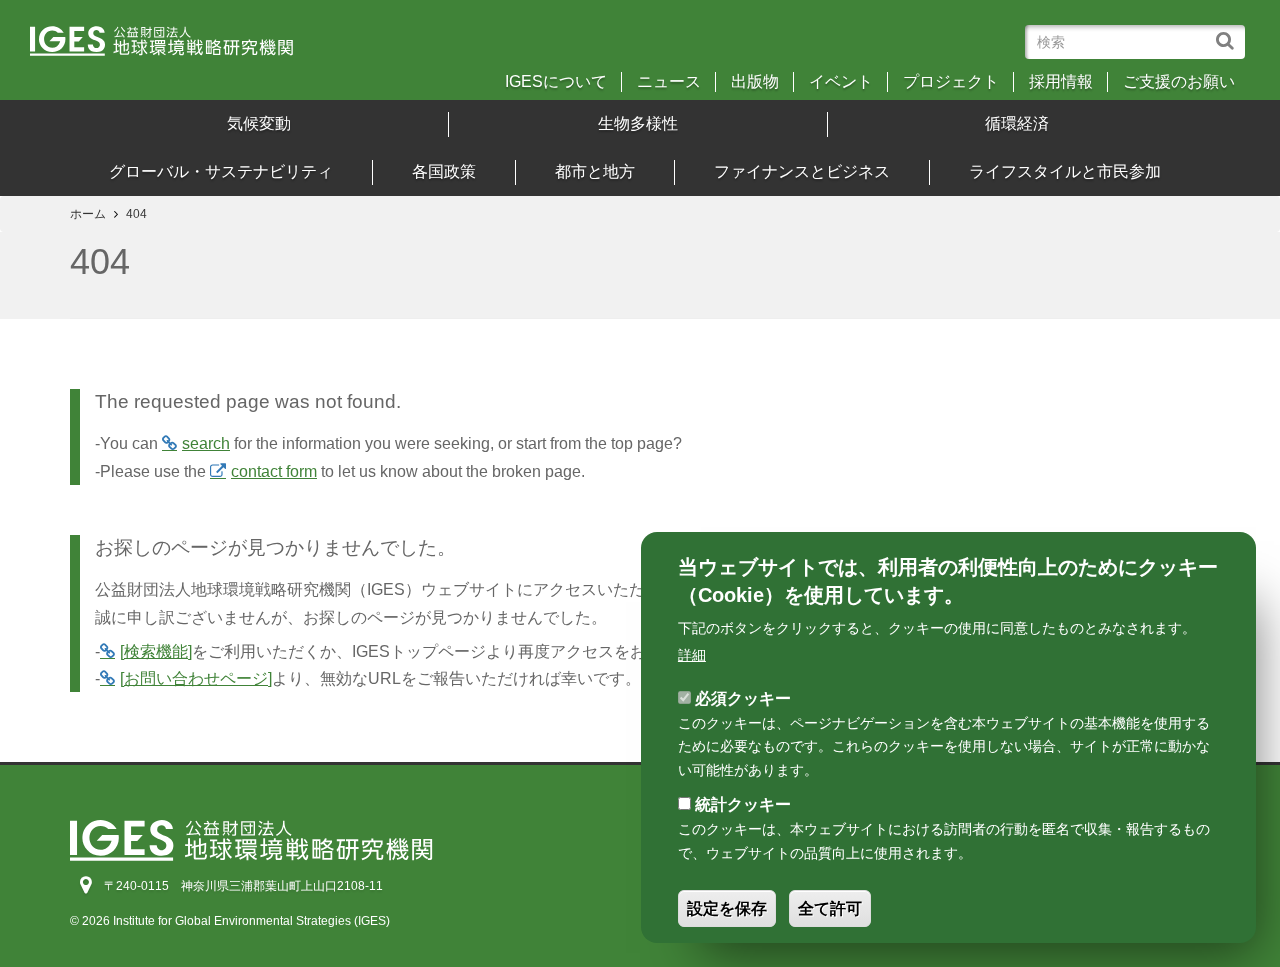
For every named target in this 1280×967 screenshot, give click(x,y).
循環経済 (1017, 123)
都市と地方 (595, 171)
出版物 (755, 82)
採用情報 (1061, 82)
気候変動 (259, 123)
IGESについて (556, 82)
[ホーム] (179, 47)
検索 (1229, 31)
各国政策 (444, 171)
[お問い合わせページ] (196, 678)
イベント (841, 82)
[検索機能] (156, 651)
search (206, 443)
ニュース (669, 82)
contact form (274, 471)
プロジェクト (951, 82)
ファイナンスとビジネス (802, 171)
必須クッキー (743, 697)
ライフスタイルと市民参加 (1065, 171)
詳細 (692, 655)
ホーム (88, 214)
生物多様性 (638, 123)
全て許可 (830, 908)
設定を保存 (727, 908)
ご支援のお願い (1179, 82)
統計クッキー (743, 804)
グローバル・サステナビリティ (221, 171)
